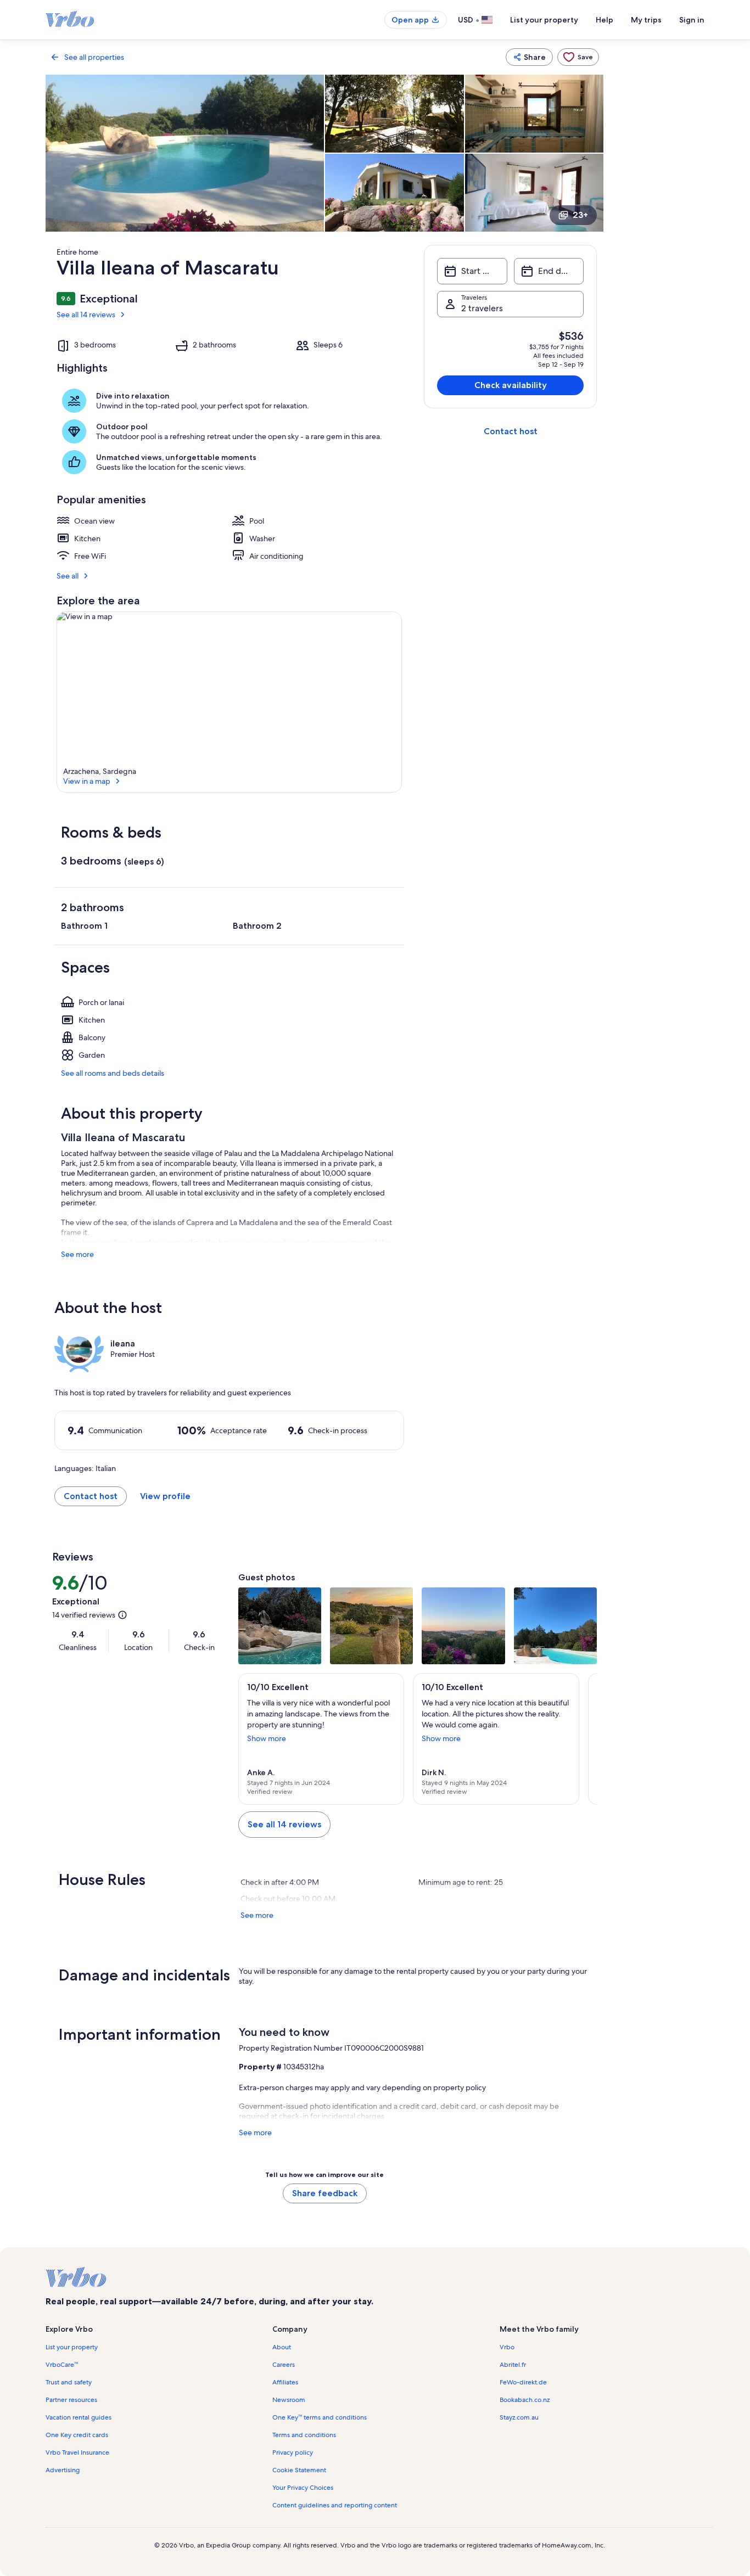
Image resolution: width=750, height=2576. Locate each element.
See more (77, 1254)
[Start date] (472, 271)
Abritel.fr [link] (513, 2365)
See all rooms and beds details (113, 1073)
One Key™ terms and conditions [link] (320, 2417)
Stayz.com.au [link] (519, 2417)
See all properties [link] (94, 57)
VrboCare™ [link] (62, 2365)
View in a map (87, 781)
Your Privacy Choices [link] (303, 2488)
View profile (165, 1496)
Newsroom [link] (289, 2400)
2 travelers (482, 308)
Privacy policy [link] (293, 2452)
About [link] (282, 2347)
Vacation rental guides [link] (79, 2417)
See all (68, 576)
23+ (580, 215)
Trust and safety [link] (69, 2382)
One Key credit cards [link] (77, 2435)
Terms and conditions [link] (304, 2435)
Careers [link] (284, 2365)
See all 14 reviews (86, 315)
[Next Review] (584, 1739)
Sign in (692, 20)
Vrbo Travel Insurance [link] (77, 2452)
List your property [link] (72, 2347)
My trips (646, 20)
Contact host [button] (91, 1496)
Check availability (511, 385)
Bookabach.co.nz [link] (525, 2400)
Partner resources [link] (71, 2400)
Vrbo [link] (507, 2347)
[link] (578, 57)
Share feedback (325, 2193)
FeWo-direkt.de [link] (523, 2382)
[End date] (549, 271)
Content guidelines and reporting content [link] (335, 2505)
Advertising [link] (63, 2470)
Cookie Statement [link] (299, 2470)
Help (605, 20)
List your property (544, 20)
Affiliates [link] (285, 2382)
